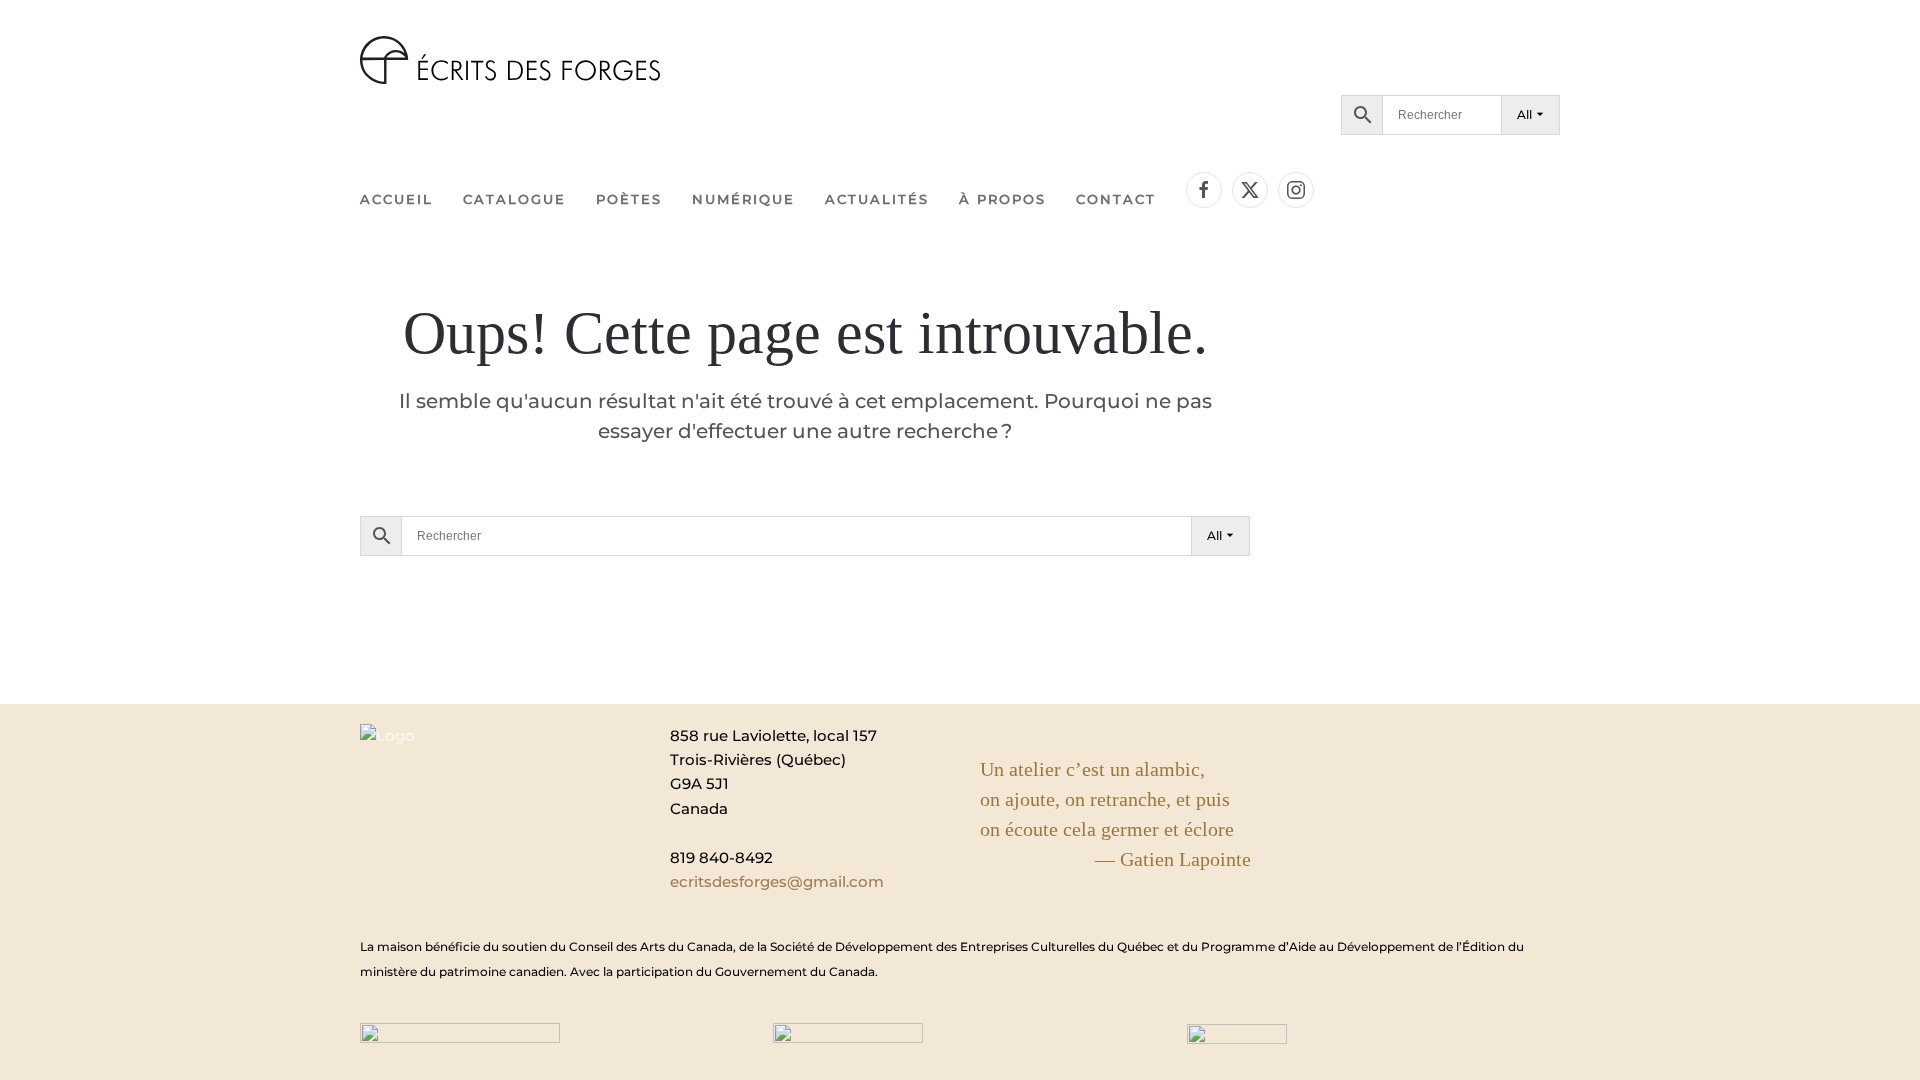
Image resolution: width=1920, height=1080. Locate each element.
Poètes (629, 199)
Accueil (396, 199)
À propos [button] (1002, 199)
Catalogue (514, 199)
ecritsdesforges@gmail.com (777, 881)
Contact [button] (1116, 199)
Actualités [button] (877, 199)
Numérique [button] (743, 199)
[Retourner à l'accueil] (510, 60)
